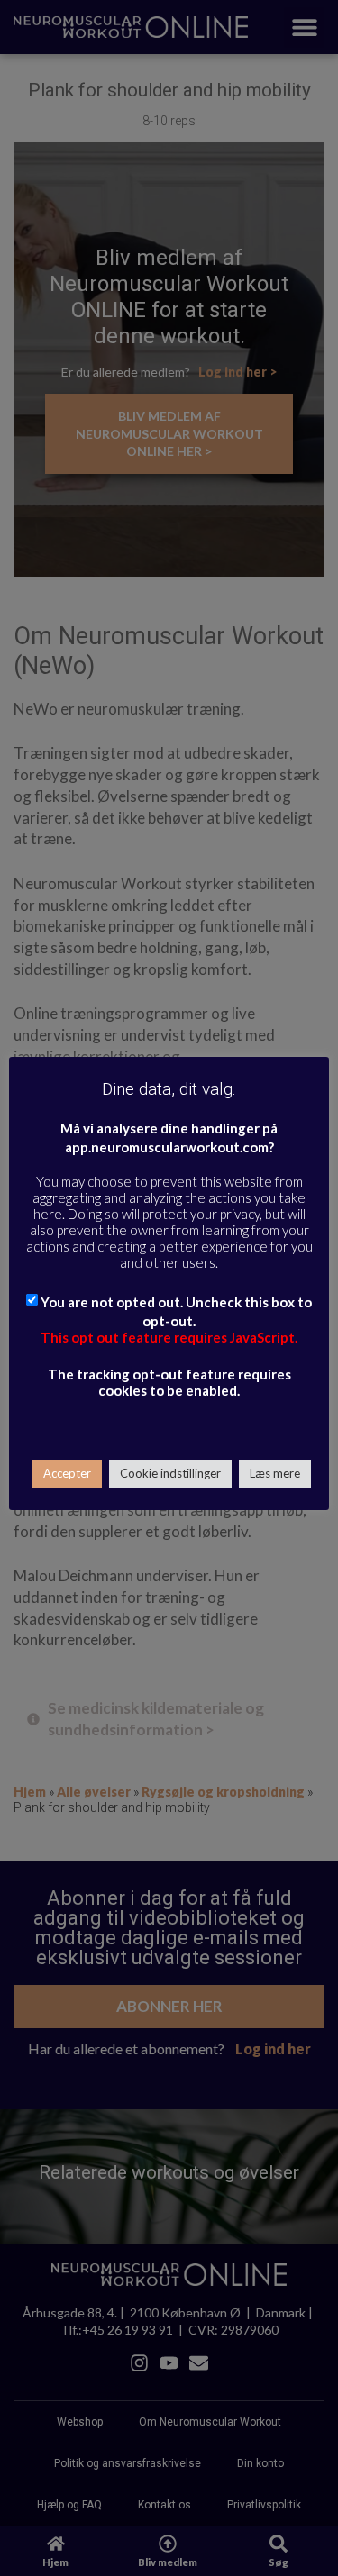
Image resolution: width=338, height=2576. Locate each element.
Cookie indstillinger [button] (170, 1473)
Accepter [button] (67, 1473)
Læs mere (275, 1473)
